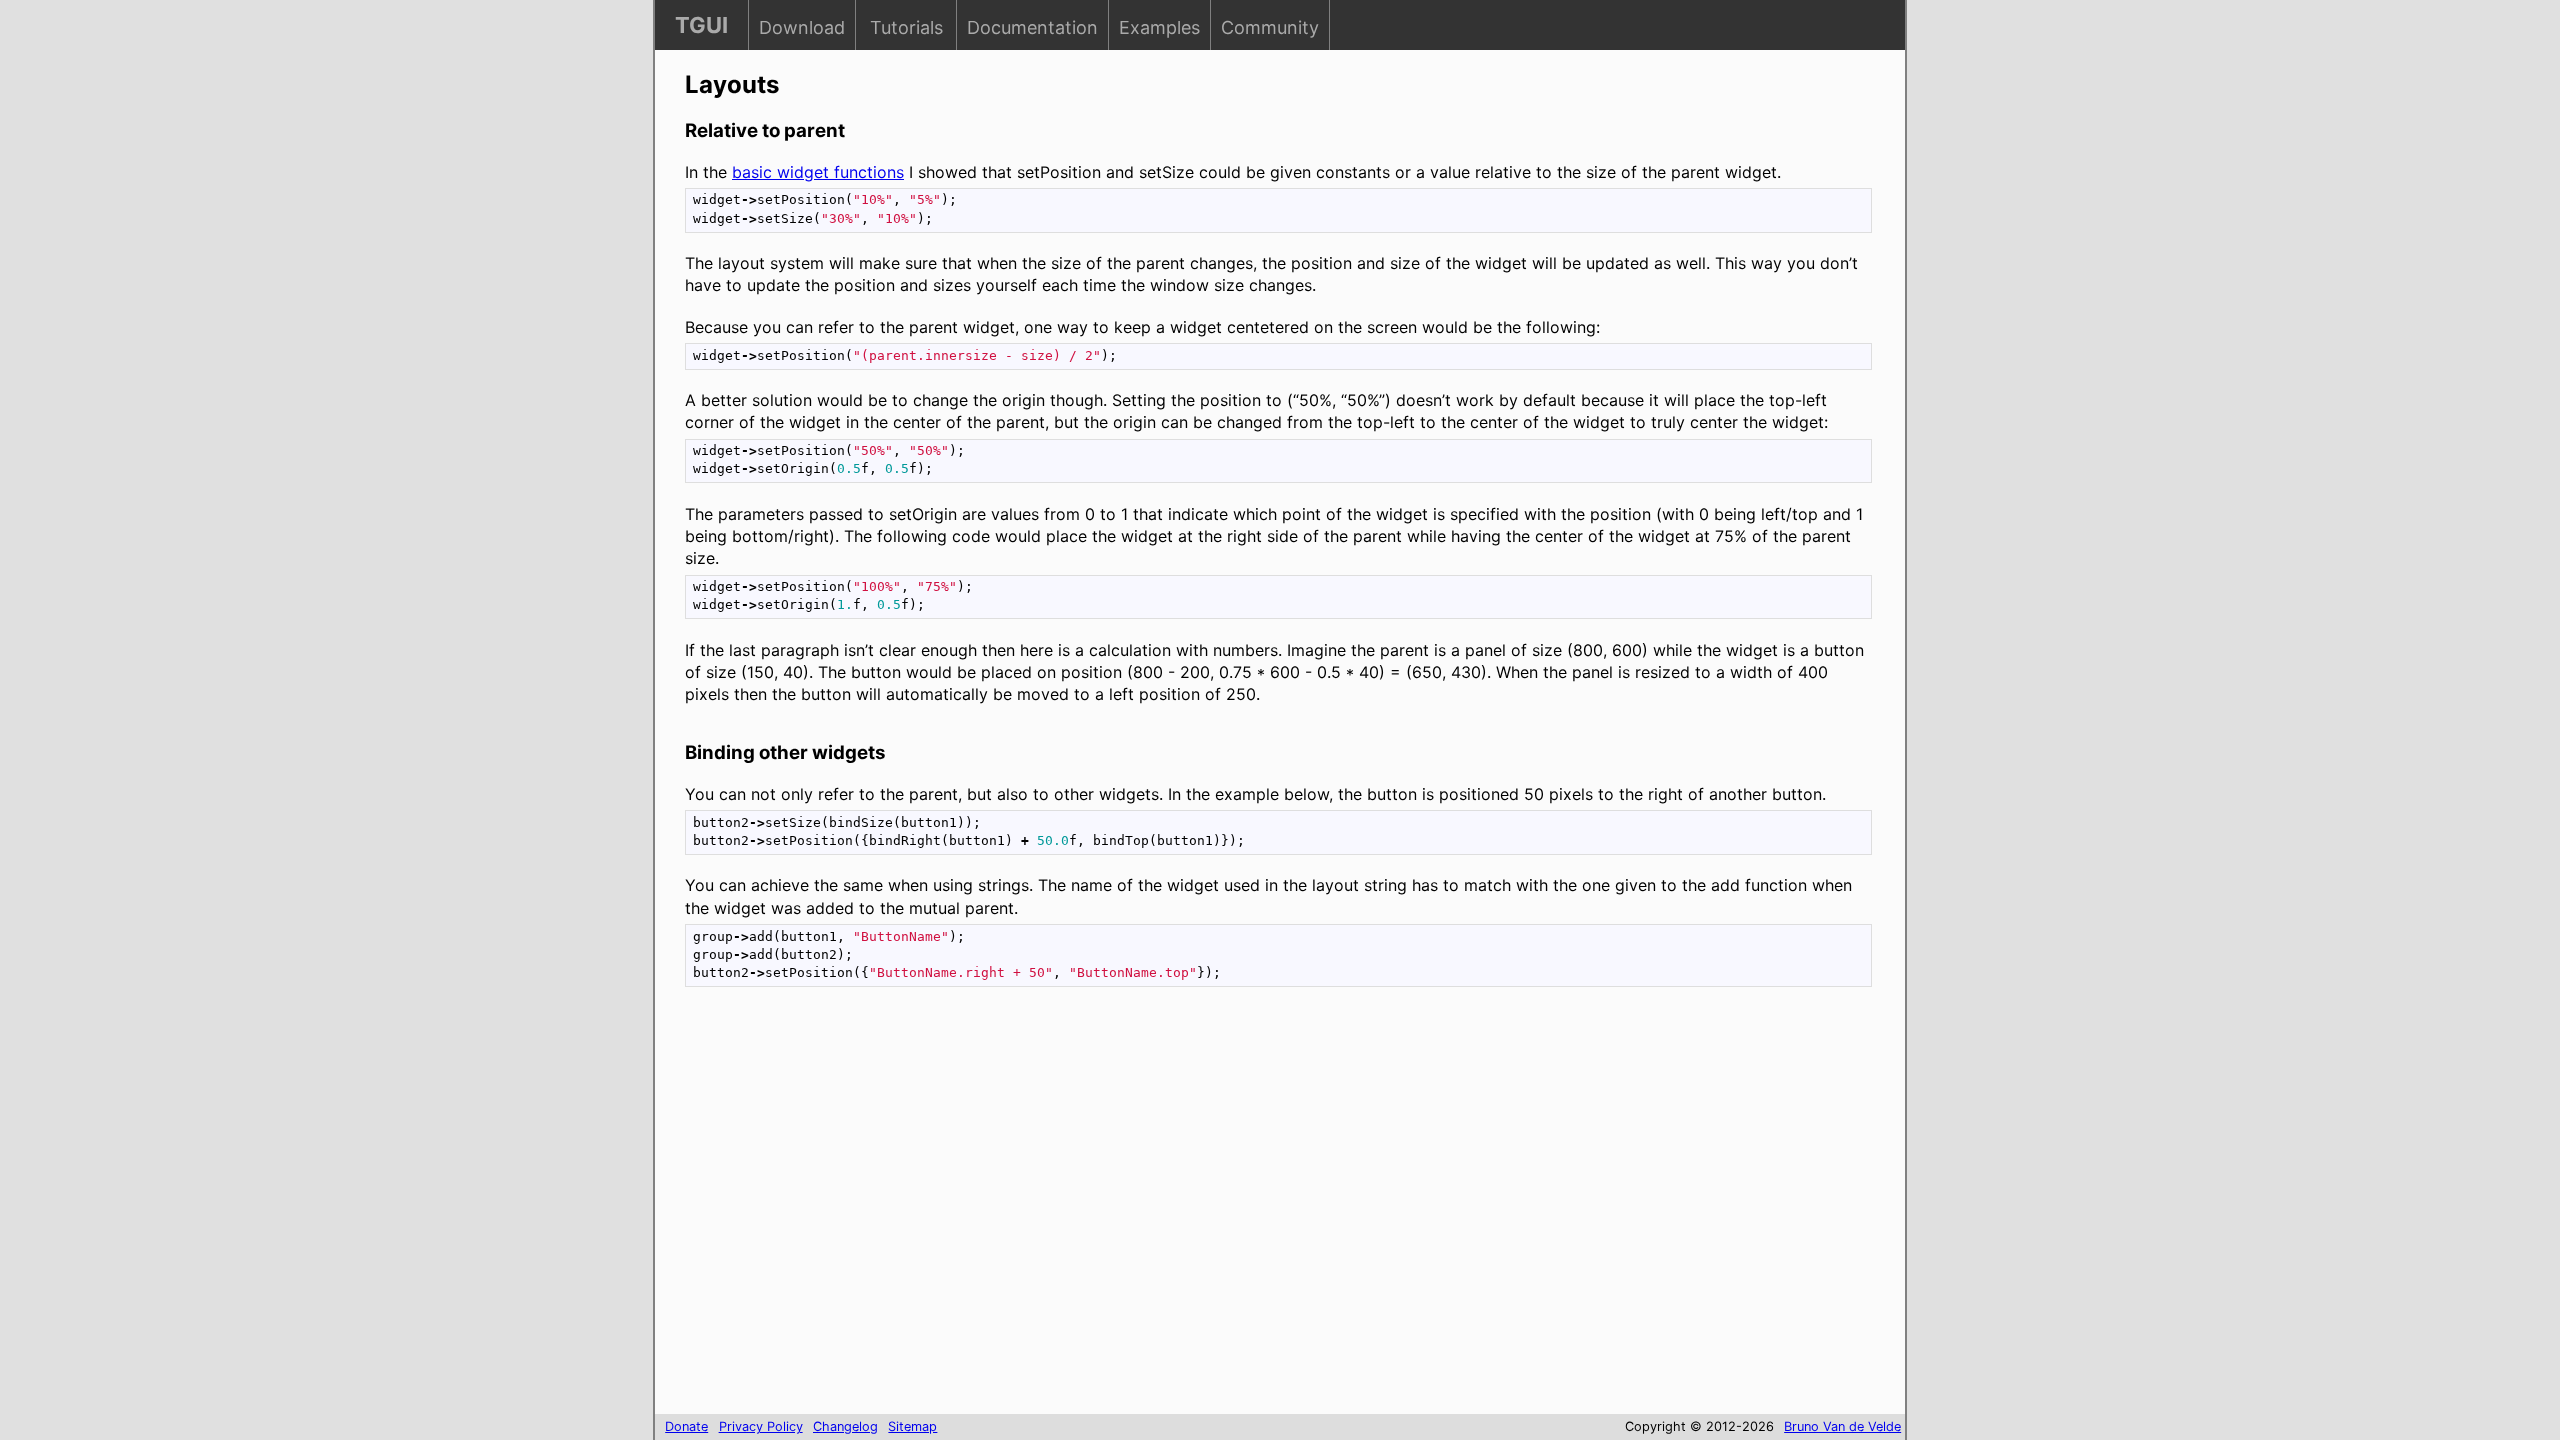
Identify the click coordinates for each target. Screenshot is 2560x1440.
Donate (686, 1426)
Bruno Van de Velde (1842, 1426)
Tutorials (906, 27)
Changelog (845, 1426)
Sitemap (912, 1426)
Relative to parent (765, 130)
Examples (1159, 27)
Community (1270, 27)
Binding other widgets (785, 752)
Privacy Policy (761, 1426)
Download (802, 27)
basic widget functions (818, 172)
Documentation (1032, 27)
